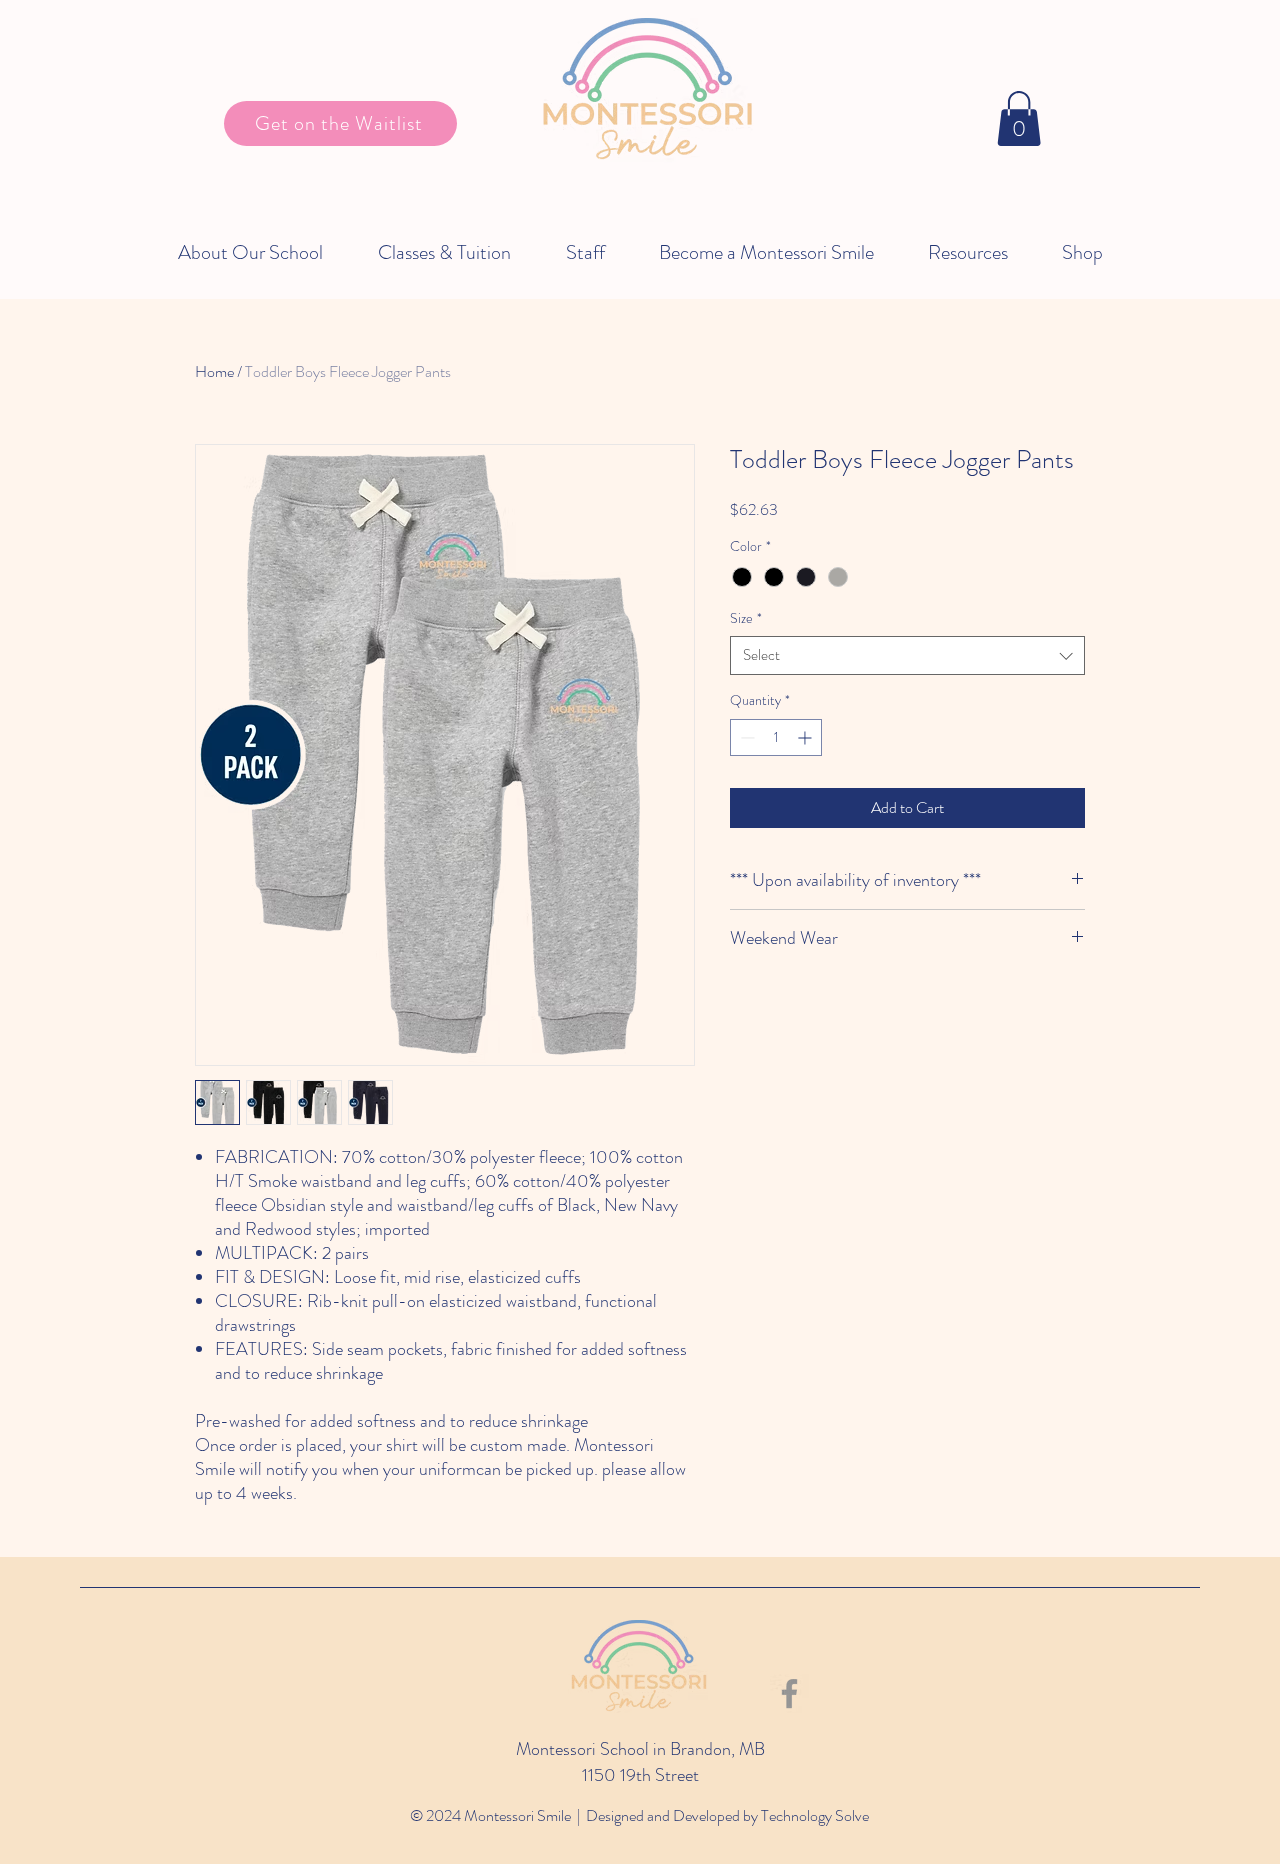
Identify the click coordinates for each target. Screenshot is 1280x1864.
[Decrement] (745, 737)
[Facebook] (789, 1693)
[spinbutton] (776, 737)
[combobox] (907, 655)
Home (214, 371)
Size (746, 618)
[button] (1019, 118)
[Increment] (806, 737)
